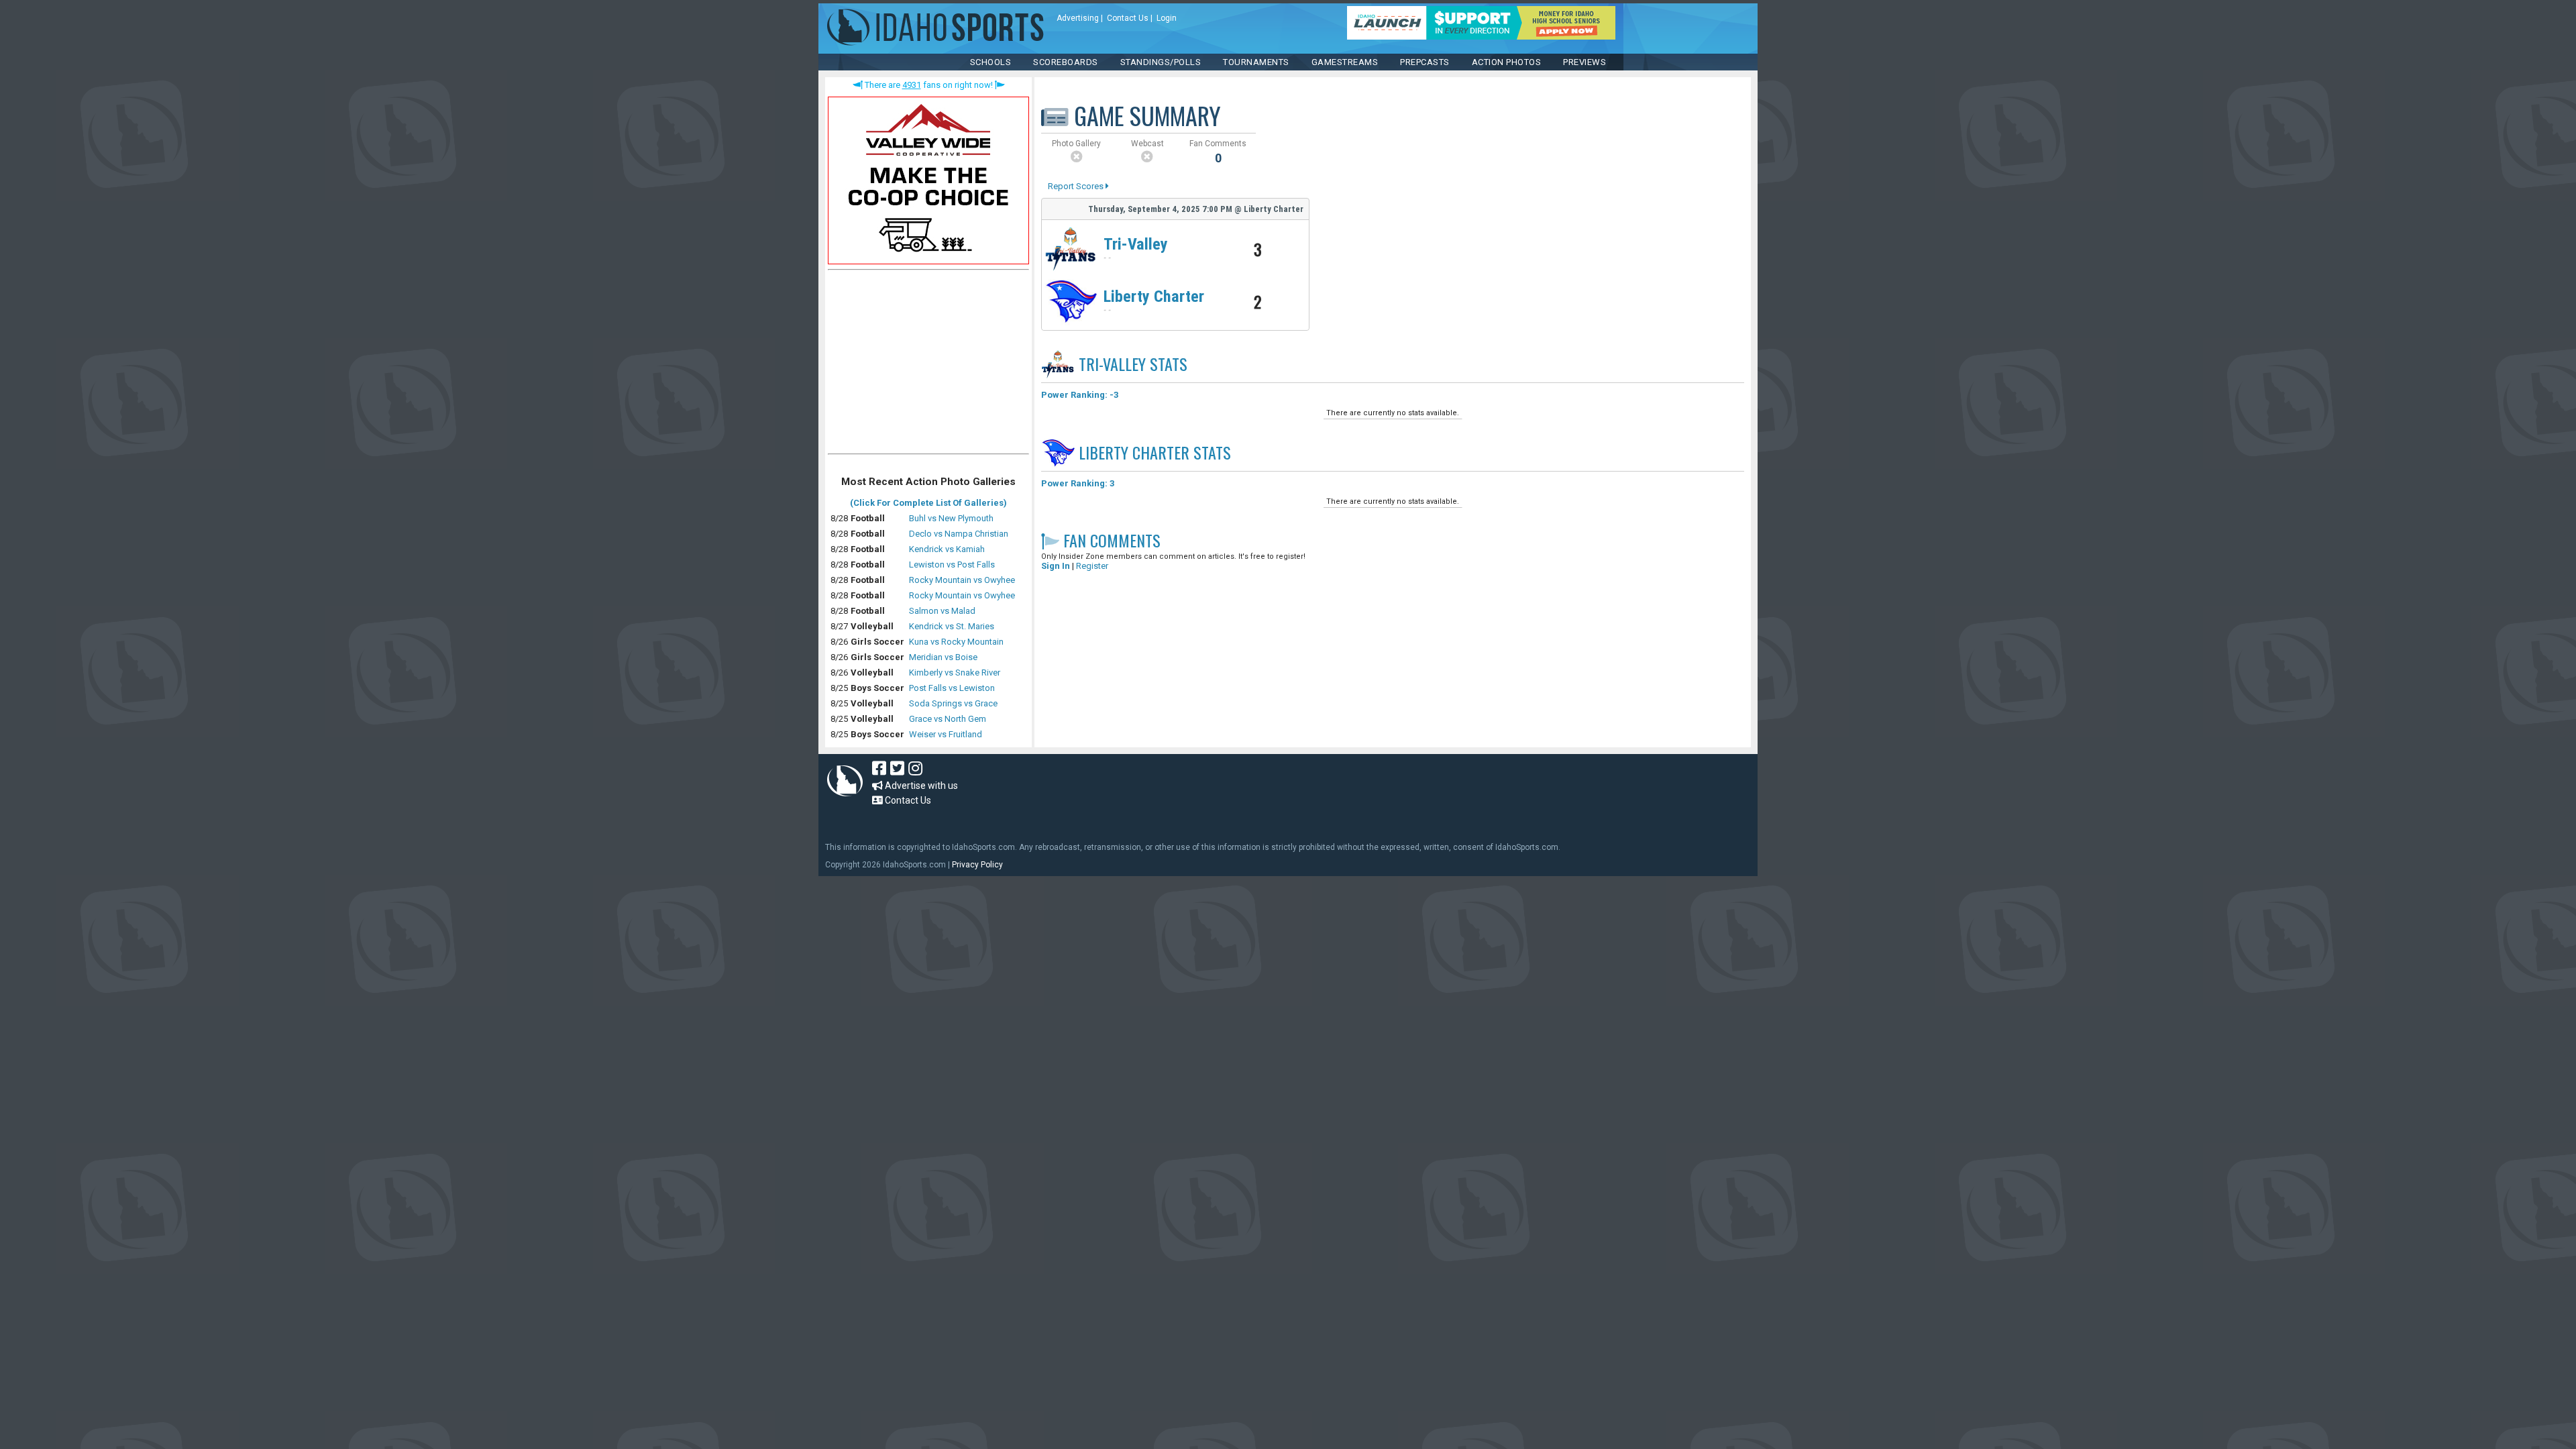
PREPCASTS (1425, 62)
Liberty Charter (1154, 297)
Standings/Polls (1161, 62)
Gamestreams (1345, 62)
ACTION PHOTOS (1507, 62)
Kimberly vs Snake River (955, 673)
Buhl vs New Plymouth (951, 518)
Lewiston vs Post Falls (952, 565)
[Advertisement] (928, 365)
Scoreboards (1066, 62)
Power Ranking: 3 (1078, 483)
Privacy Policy (977, 865)
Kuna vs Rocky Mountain (956, 642)
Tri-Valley (1136, 244)
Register (1092, 566)
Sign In (1056, 566)
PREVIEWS (1585, 62)
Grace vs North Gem (948, 719)
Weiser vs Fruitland (946, 734)
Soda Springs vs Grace (953, 703)
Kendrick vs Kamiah (947, 549)
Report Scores (1077, 186)
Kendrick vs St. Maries (952, 626)
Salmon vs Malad (942, 611)
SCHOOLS (991, 62)
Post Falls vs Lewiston (952, 688)
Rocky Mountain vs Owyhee (962, 580)
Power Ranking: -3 (1080, 395)
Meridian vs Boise (943, 657)
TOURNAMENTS (1256, 62)
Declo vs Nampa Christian (959, 534)
